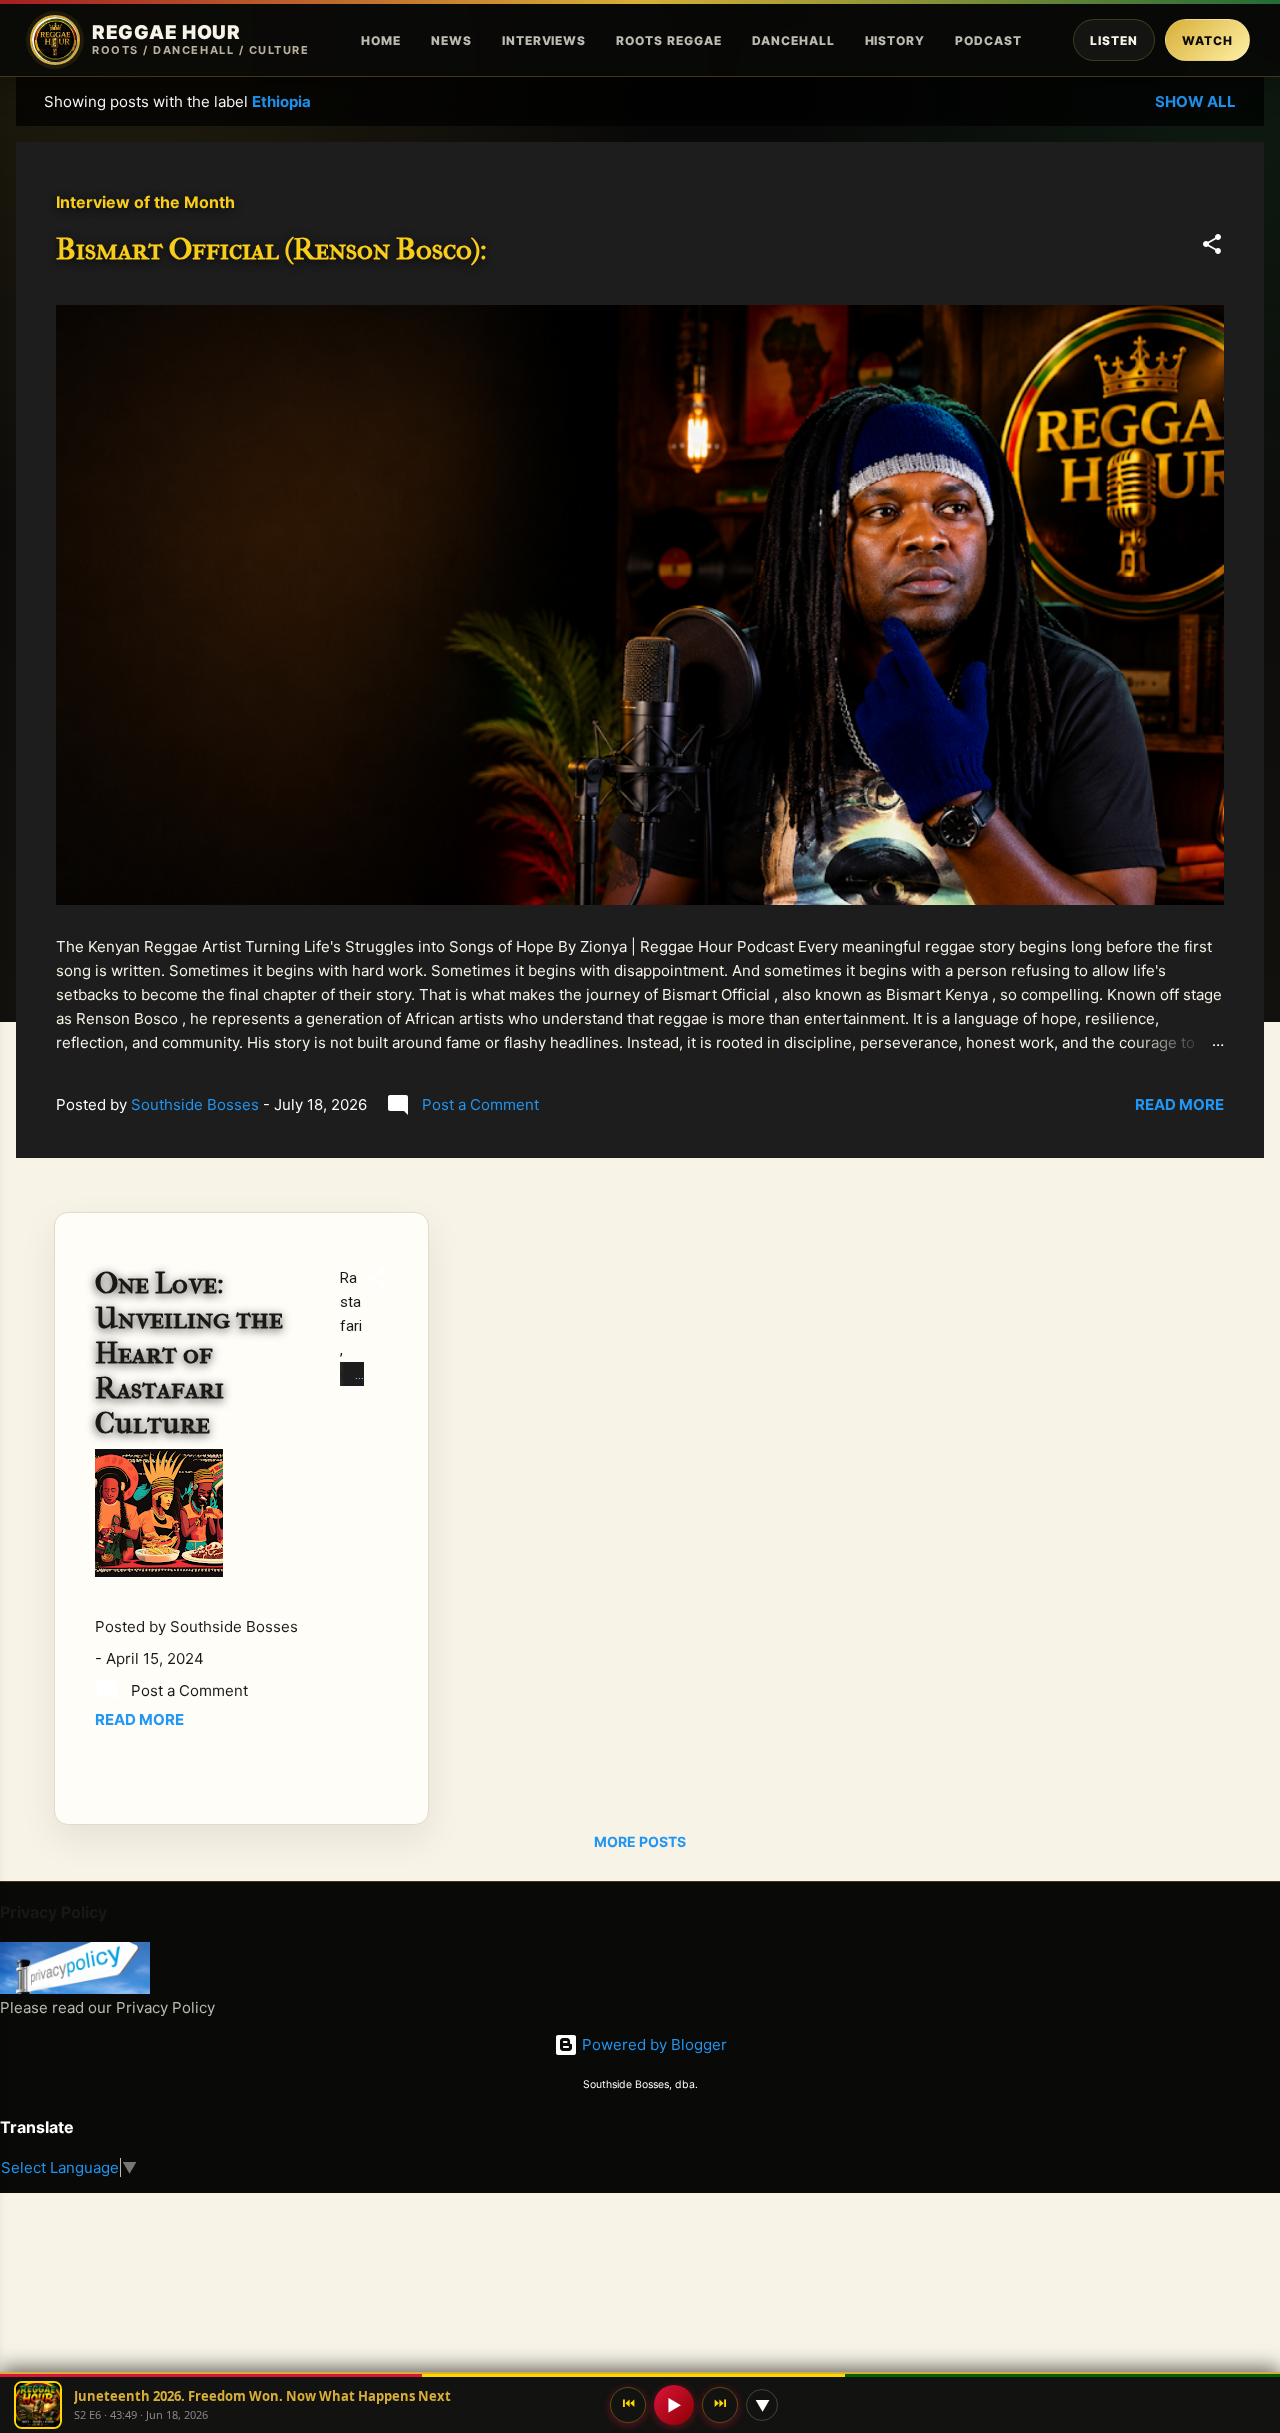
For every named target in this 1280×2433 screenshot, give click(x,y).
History (895, 40)
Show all (1195, 101)
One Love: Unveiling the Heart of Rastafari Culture (189, 1353)
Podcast (988, 40)
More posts (640, 1841)
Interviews (544, 40)
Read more (1179, 1104)
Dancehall (793, 40)
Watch (1207, 40)
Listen (1114, 40)
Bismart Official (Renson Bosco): (271, 249)
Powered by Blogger (652, 2044)
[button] (1212, 247)
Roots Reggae (669, 40)
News (451, 40)
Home (381, 40)
